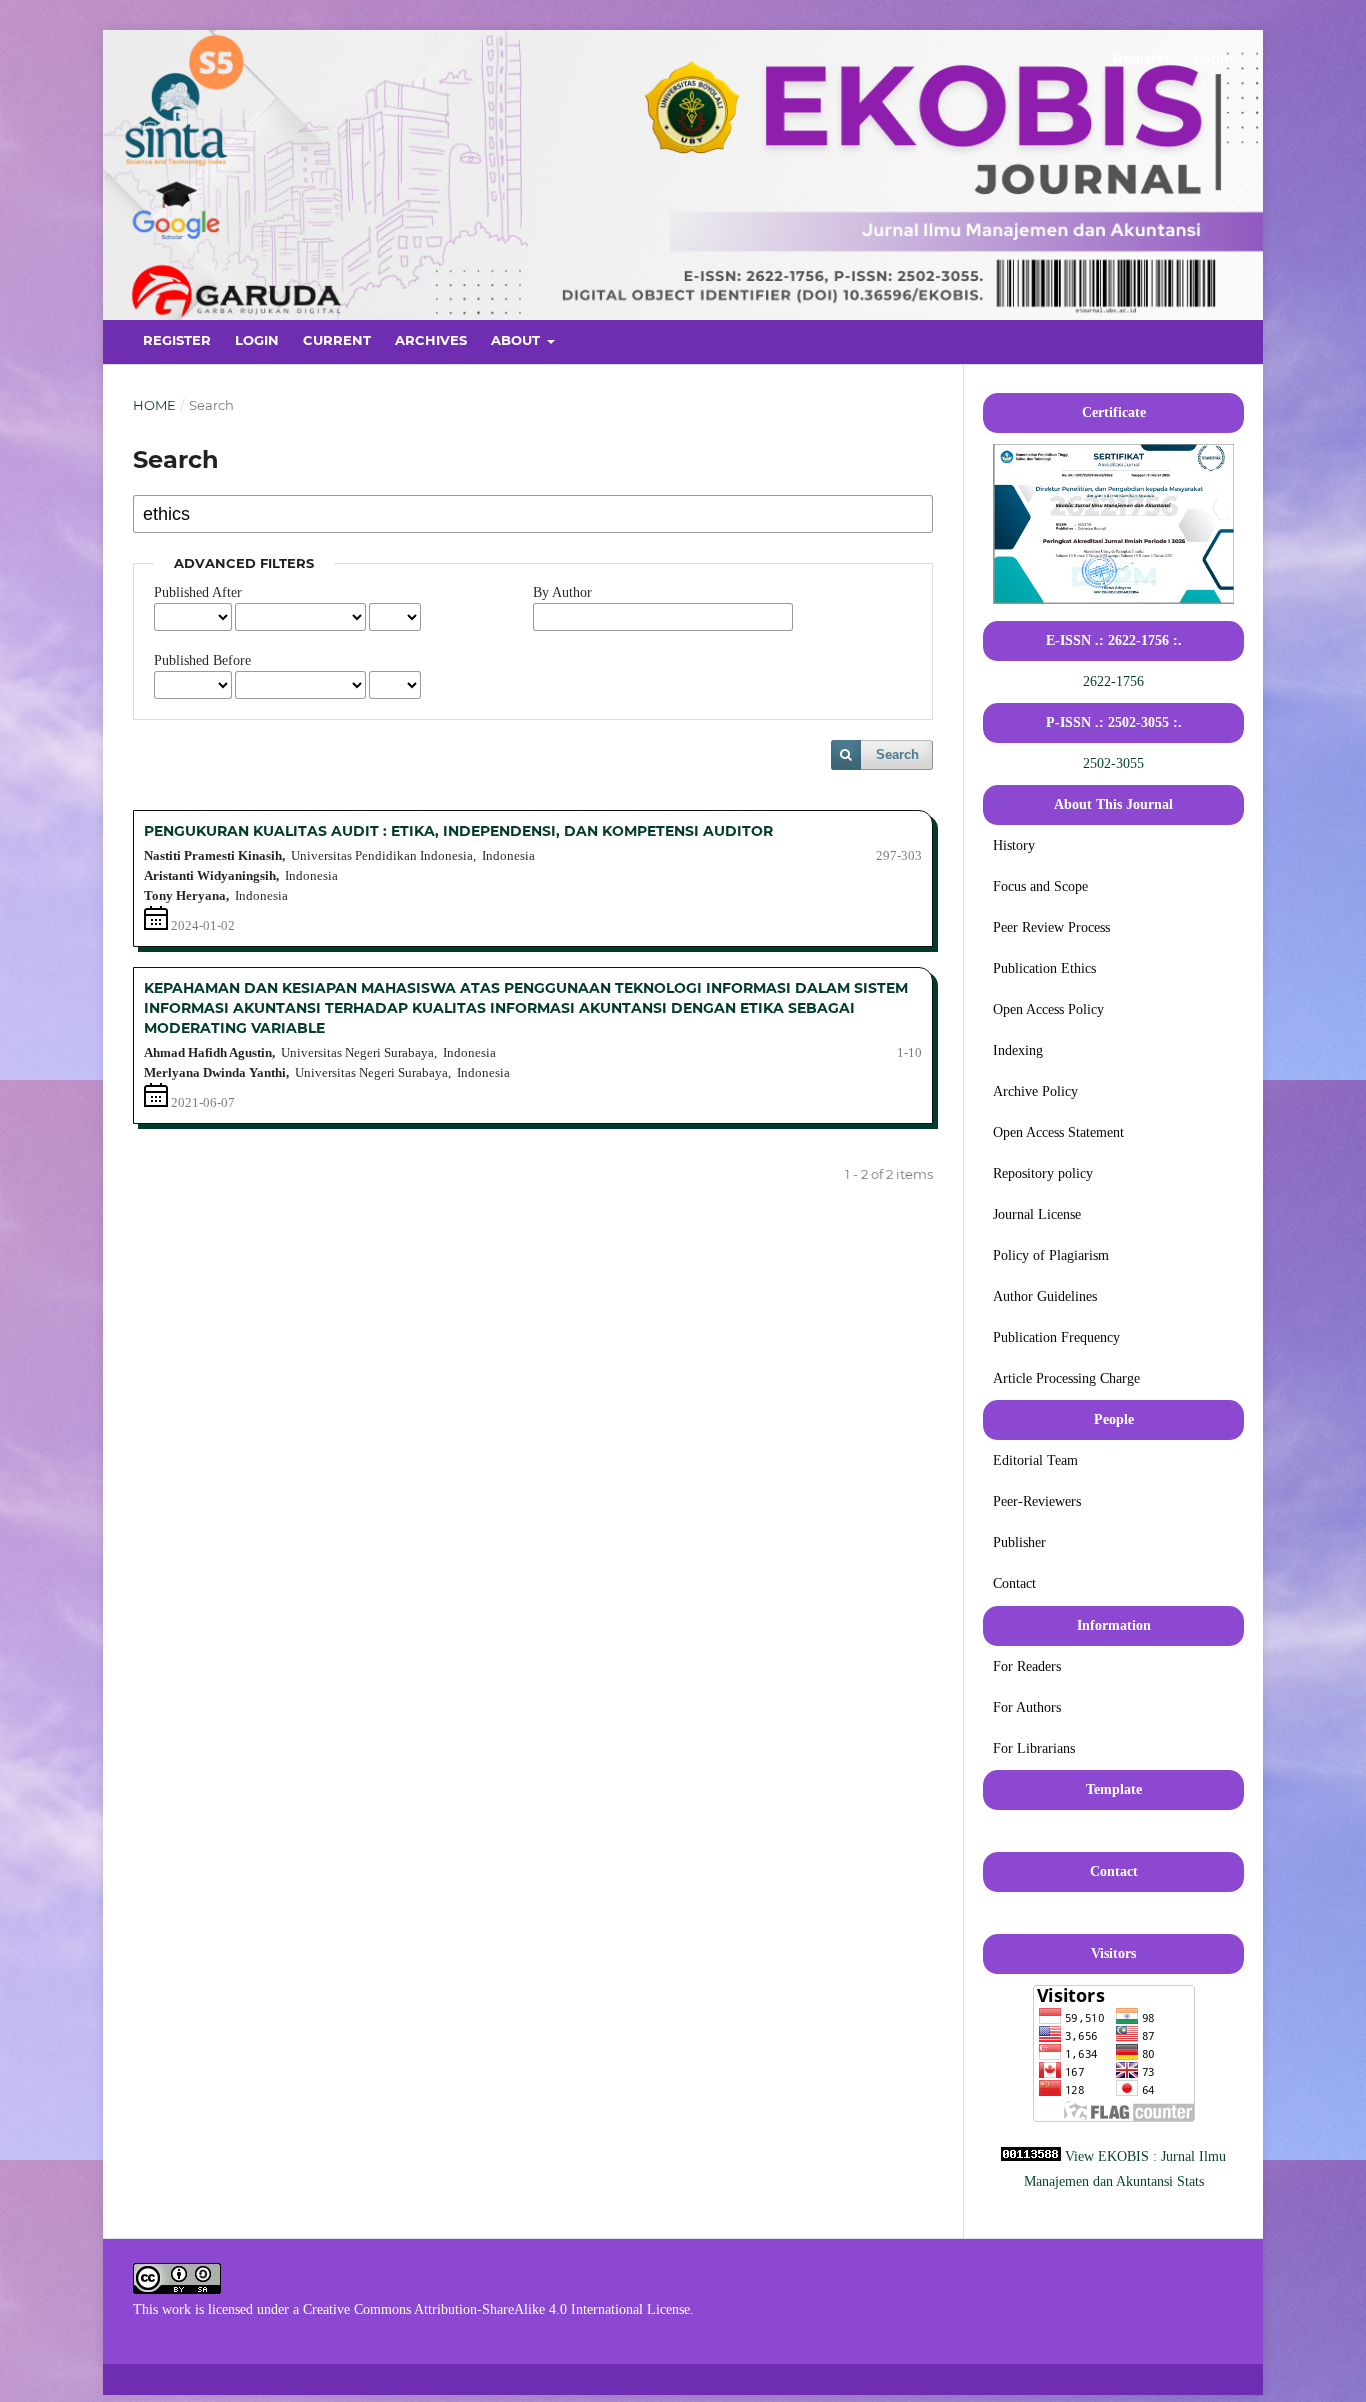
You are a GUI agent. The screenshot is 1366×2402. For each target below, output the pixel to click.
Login (257, 340)
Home (154, 405)
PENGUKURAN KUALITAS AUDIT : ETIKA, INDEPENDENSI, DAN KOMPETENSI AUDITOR (458, 831)
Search (897, 754)
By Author (562, 592)
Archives (431, 340)
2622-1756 (1113, 681)
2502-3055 (1113, 763)
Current (337, 340)
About (517, 340)
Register (177, 340)
